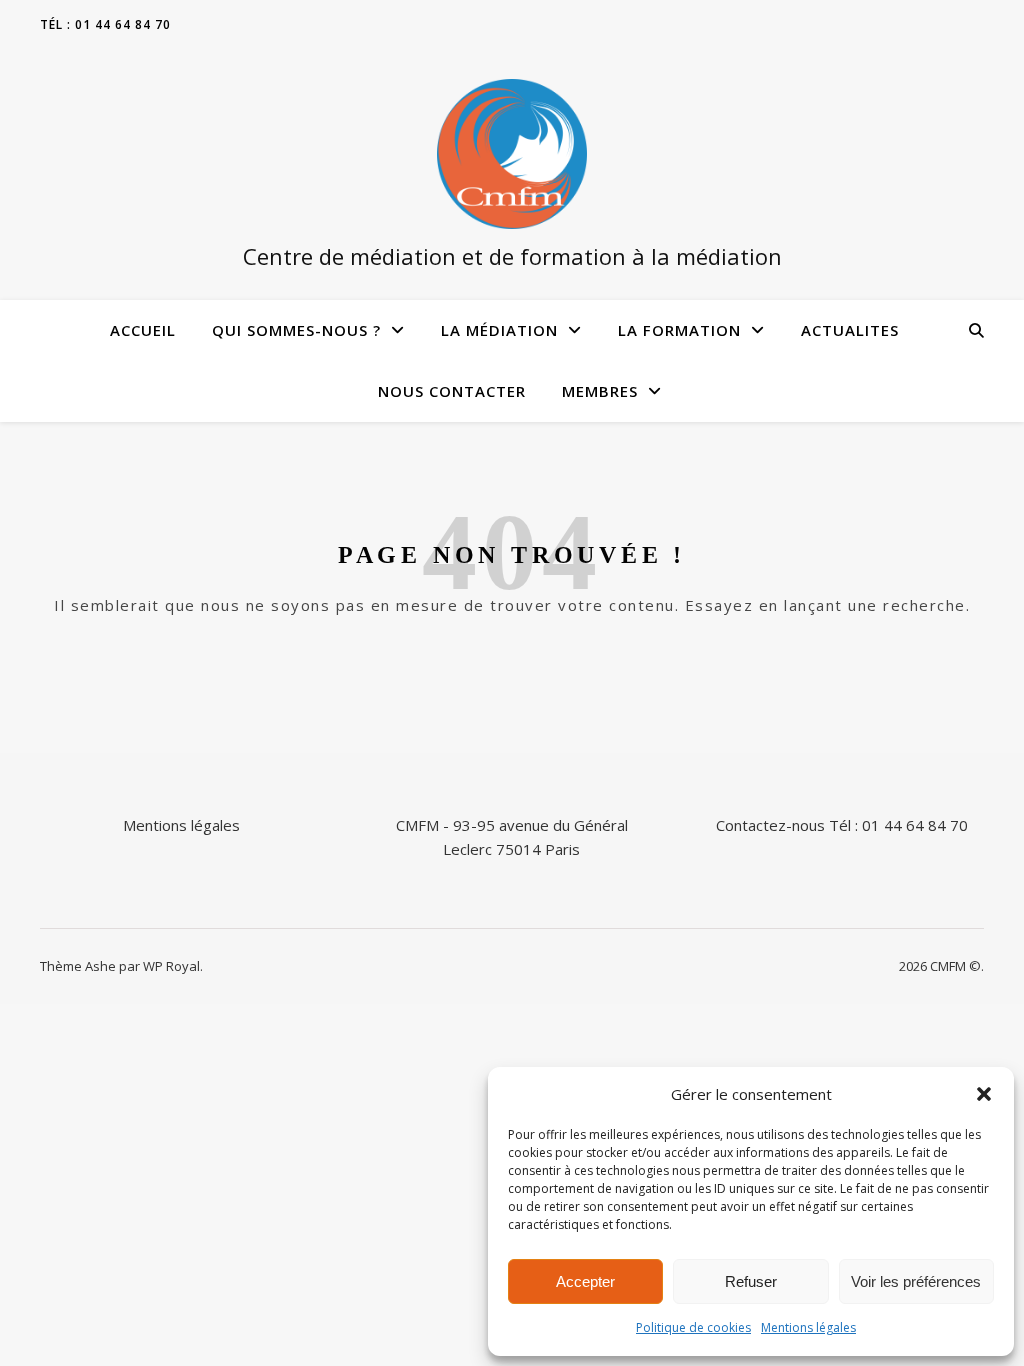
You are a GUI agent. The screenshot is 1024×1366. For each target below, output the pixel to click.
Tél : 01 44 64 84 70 (105, 24)
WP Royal (171, 966)
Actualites (850, 330)
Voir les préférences (916, 1281)
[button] (984, 1094)
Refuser (751, 1281)
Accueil (143, 330)
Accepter (585, 1281)
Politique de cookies (693, 1327)
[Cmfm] (512, 154)
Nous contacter (452, 391)
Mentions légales (808, 1327)
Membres (600, 391)
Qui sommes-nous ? (296, 330)
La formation (679, 330)
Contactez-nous (770, 825)
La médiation (499, 330)
